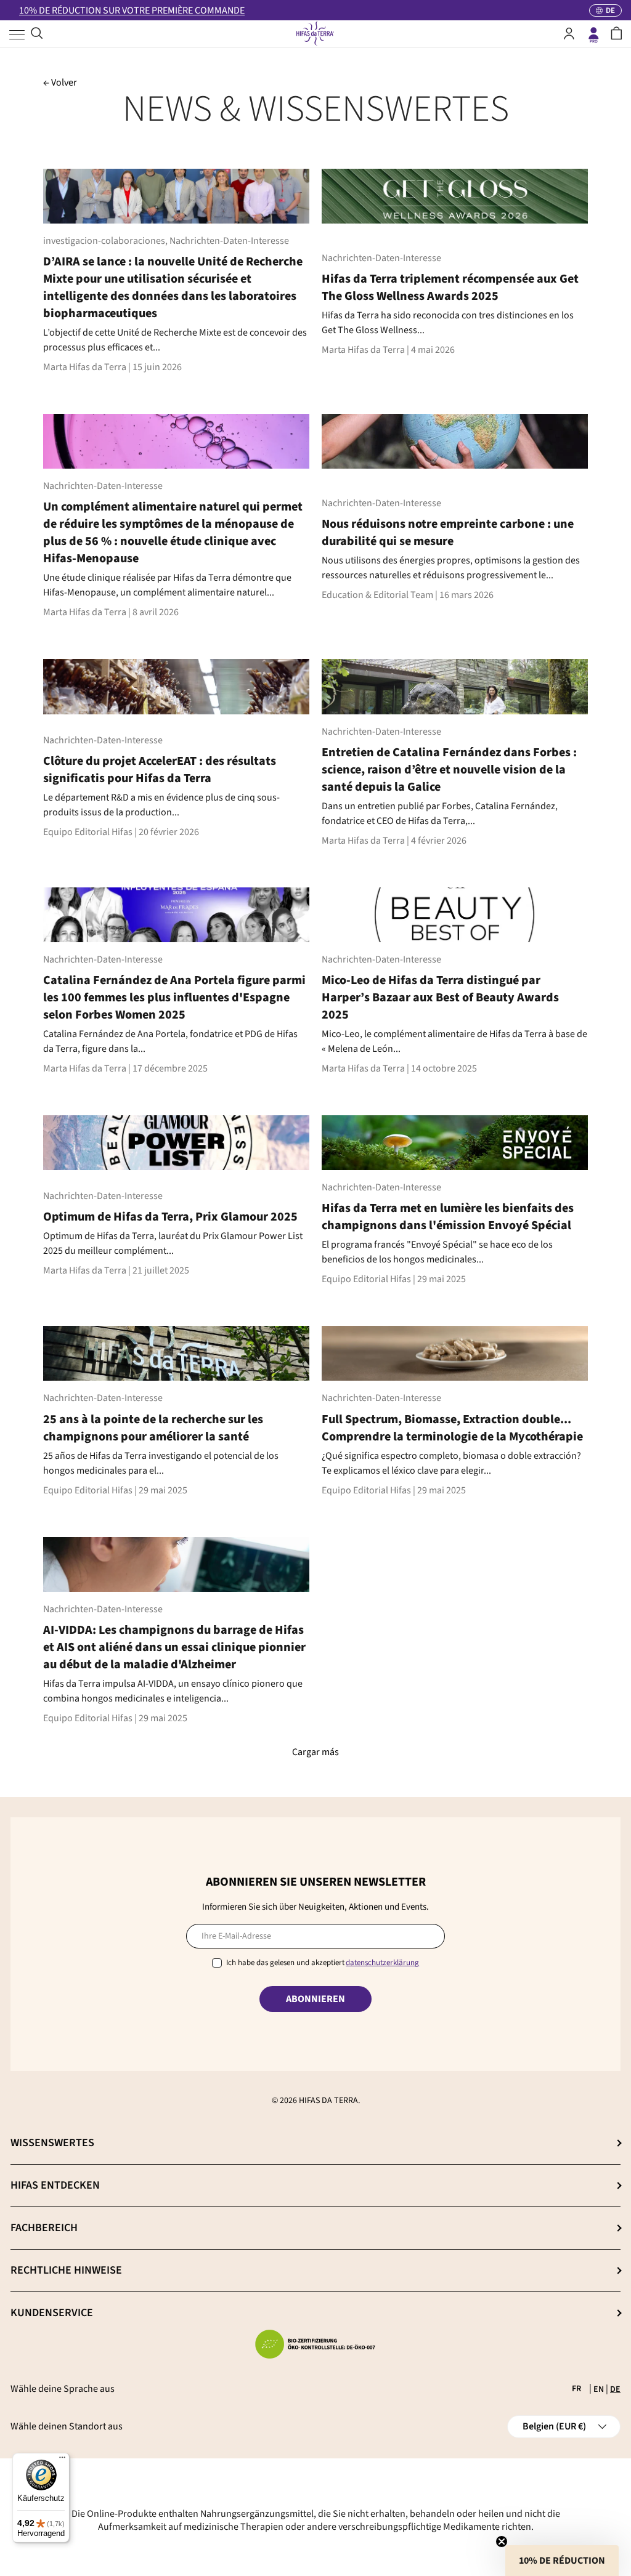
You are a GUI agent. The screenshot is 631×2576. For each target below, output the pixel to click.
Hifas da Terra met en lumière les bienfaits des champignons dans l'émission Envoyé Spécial (448, 1217)
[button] (617, 33)
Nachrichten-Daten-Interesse (229, 241)
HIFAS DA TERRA (328, 2101)
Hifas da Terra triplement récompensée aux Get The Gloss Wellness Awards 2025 (450, 288)
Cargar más (315, 1752)
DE (615, 2389)
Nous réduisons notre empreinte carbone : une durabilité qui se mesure (448, 533)
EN (599, 2389)
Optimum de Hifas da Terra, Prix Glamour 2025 (170, 1217)
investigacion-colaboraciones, (106, 241)
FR (576, 2389)
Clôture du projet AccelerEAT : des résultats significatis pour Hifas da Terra (160, 770)
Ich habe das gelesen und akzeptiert (323, 1963)
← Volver (60, 83)
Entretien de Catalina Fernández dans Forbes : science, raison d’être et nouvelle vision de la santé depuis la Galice (449, 770)
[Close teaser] (502, 2542)
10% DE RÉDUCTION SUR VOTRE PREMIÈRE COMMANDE (132, 10)
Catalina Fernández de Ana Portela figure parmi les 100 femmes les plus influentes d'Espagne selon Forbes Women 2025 (174, 998)
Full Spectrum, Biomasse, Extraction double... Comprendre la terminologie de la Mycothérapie (452, 1428)
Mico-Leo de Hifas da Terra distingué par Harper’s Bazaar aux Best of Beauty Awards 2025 (440, 998)
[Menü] (62, 2460)
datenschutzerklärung (382, 1963)
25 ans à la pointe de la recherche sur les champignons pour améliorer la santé (153, 1428)
